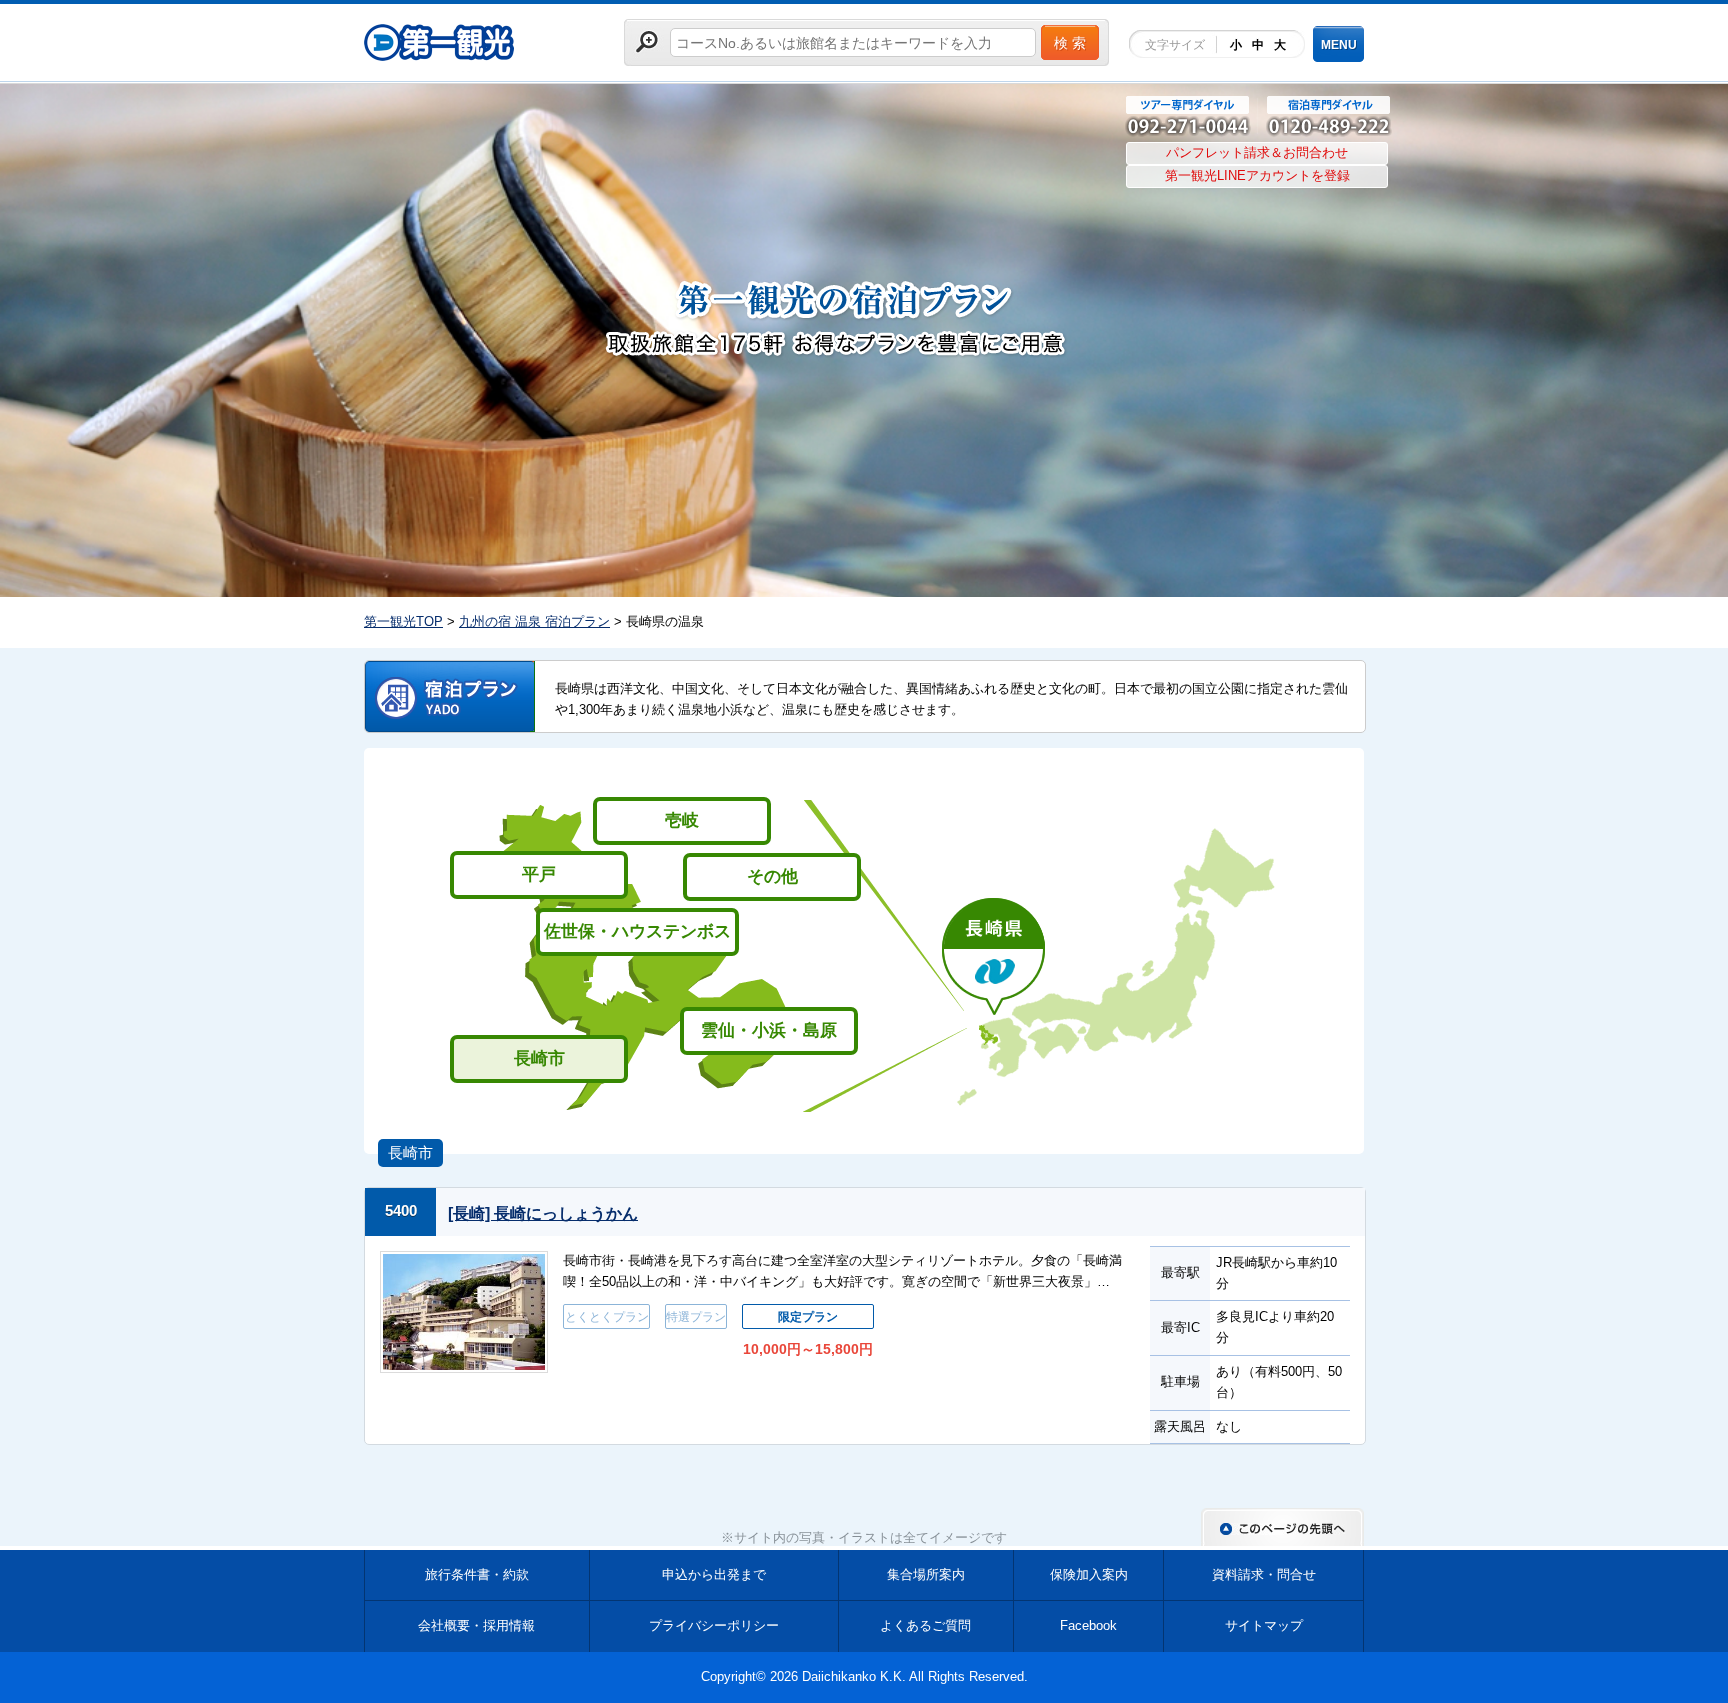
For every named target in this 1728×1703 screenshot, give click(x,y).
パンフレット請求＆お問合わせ (1257, 152)
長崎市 (539, 1058)
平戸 (539, 874)
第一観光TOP (403, 621)
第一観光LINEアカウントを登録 (1257, 175)
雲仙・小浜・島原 (769, 1030)
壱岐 (682, 820)
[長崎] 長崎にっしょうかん (543, 1213)
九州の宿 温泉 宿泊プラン (534, 621)
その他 (772, 876)
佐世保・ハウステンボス (637, 931)
